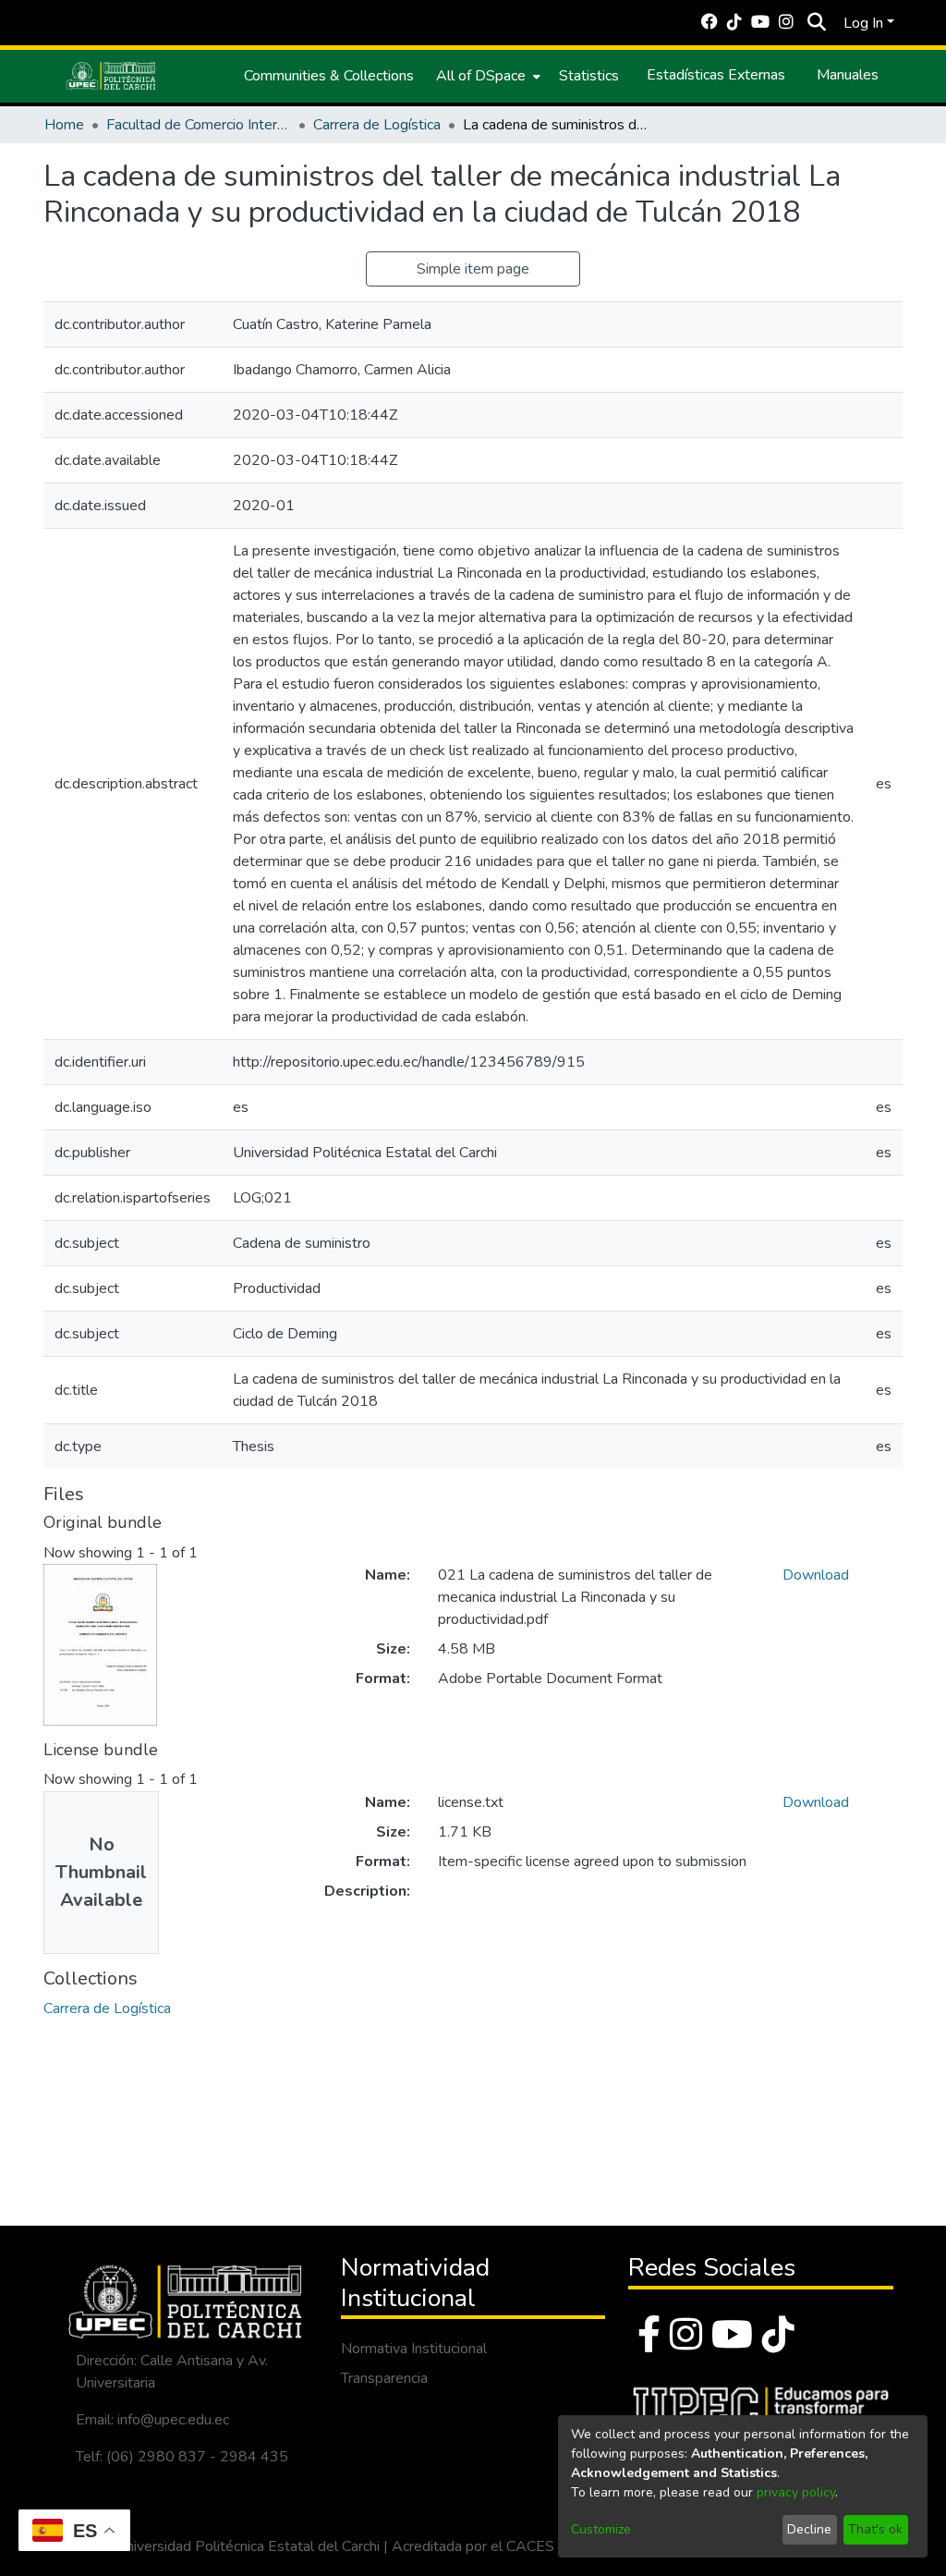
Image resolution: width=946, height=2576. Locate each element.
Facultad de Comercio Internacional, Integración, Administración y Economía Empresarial (199, 125)
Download (816, 1575)
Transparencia (384, 2378)
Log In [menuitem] (863, 23)
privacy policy (796, 2492)
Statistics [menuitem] (589, 76)
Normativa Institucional (414, 2349)
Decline (809, 2529)
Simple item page (473, 269)
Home (64, 125)
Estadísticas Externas (716, 75)
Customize (601, 2529)
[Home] (111, 76)
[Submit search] (816, 23)
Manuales (848, 75)
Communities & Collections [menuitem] (329, 76)
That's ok (875, 2529)
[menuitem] (486, 76)
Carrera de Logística (377, 125)
